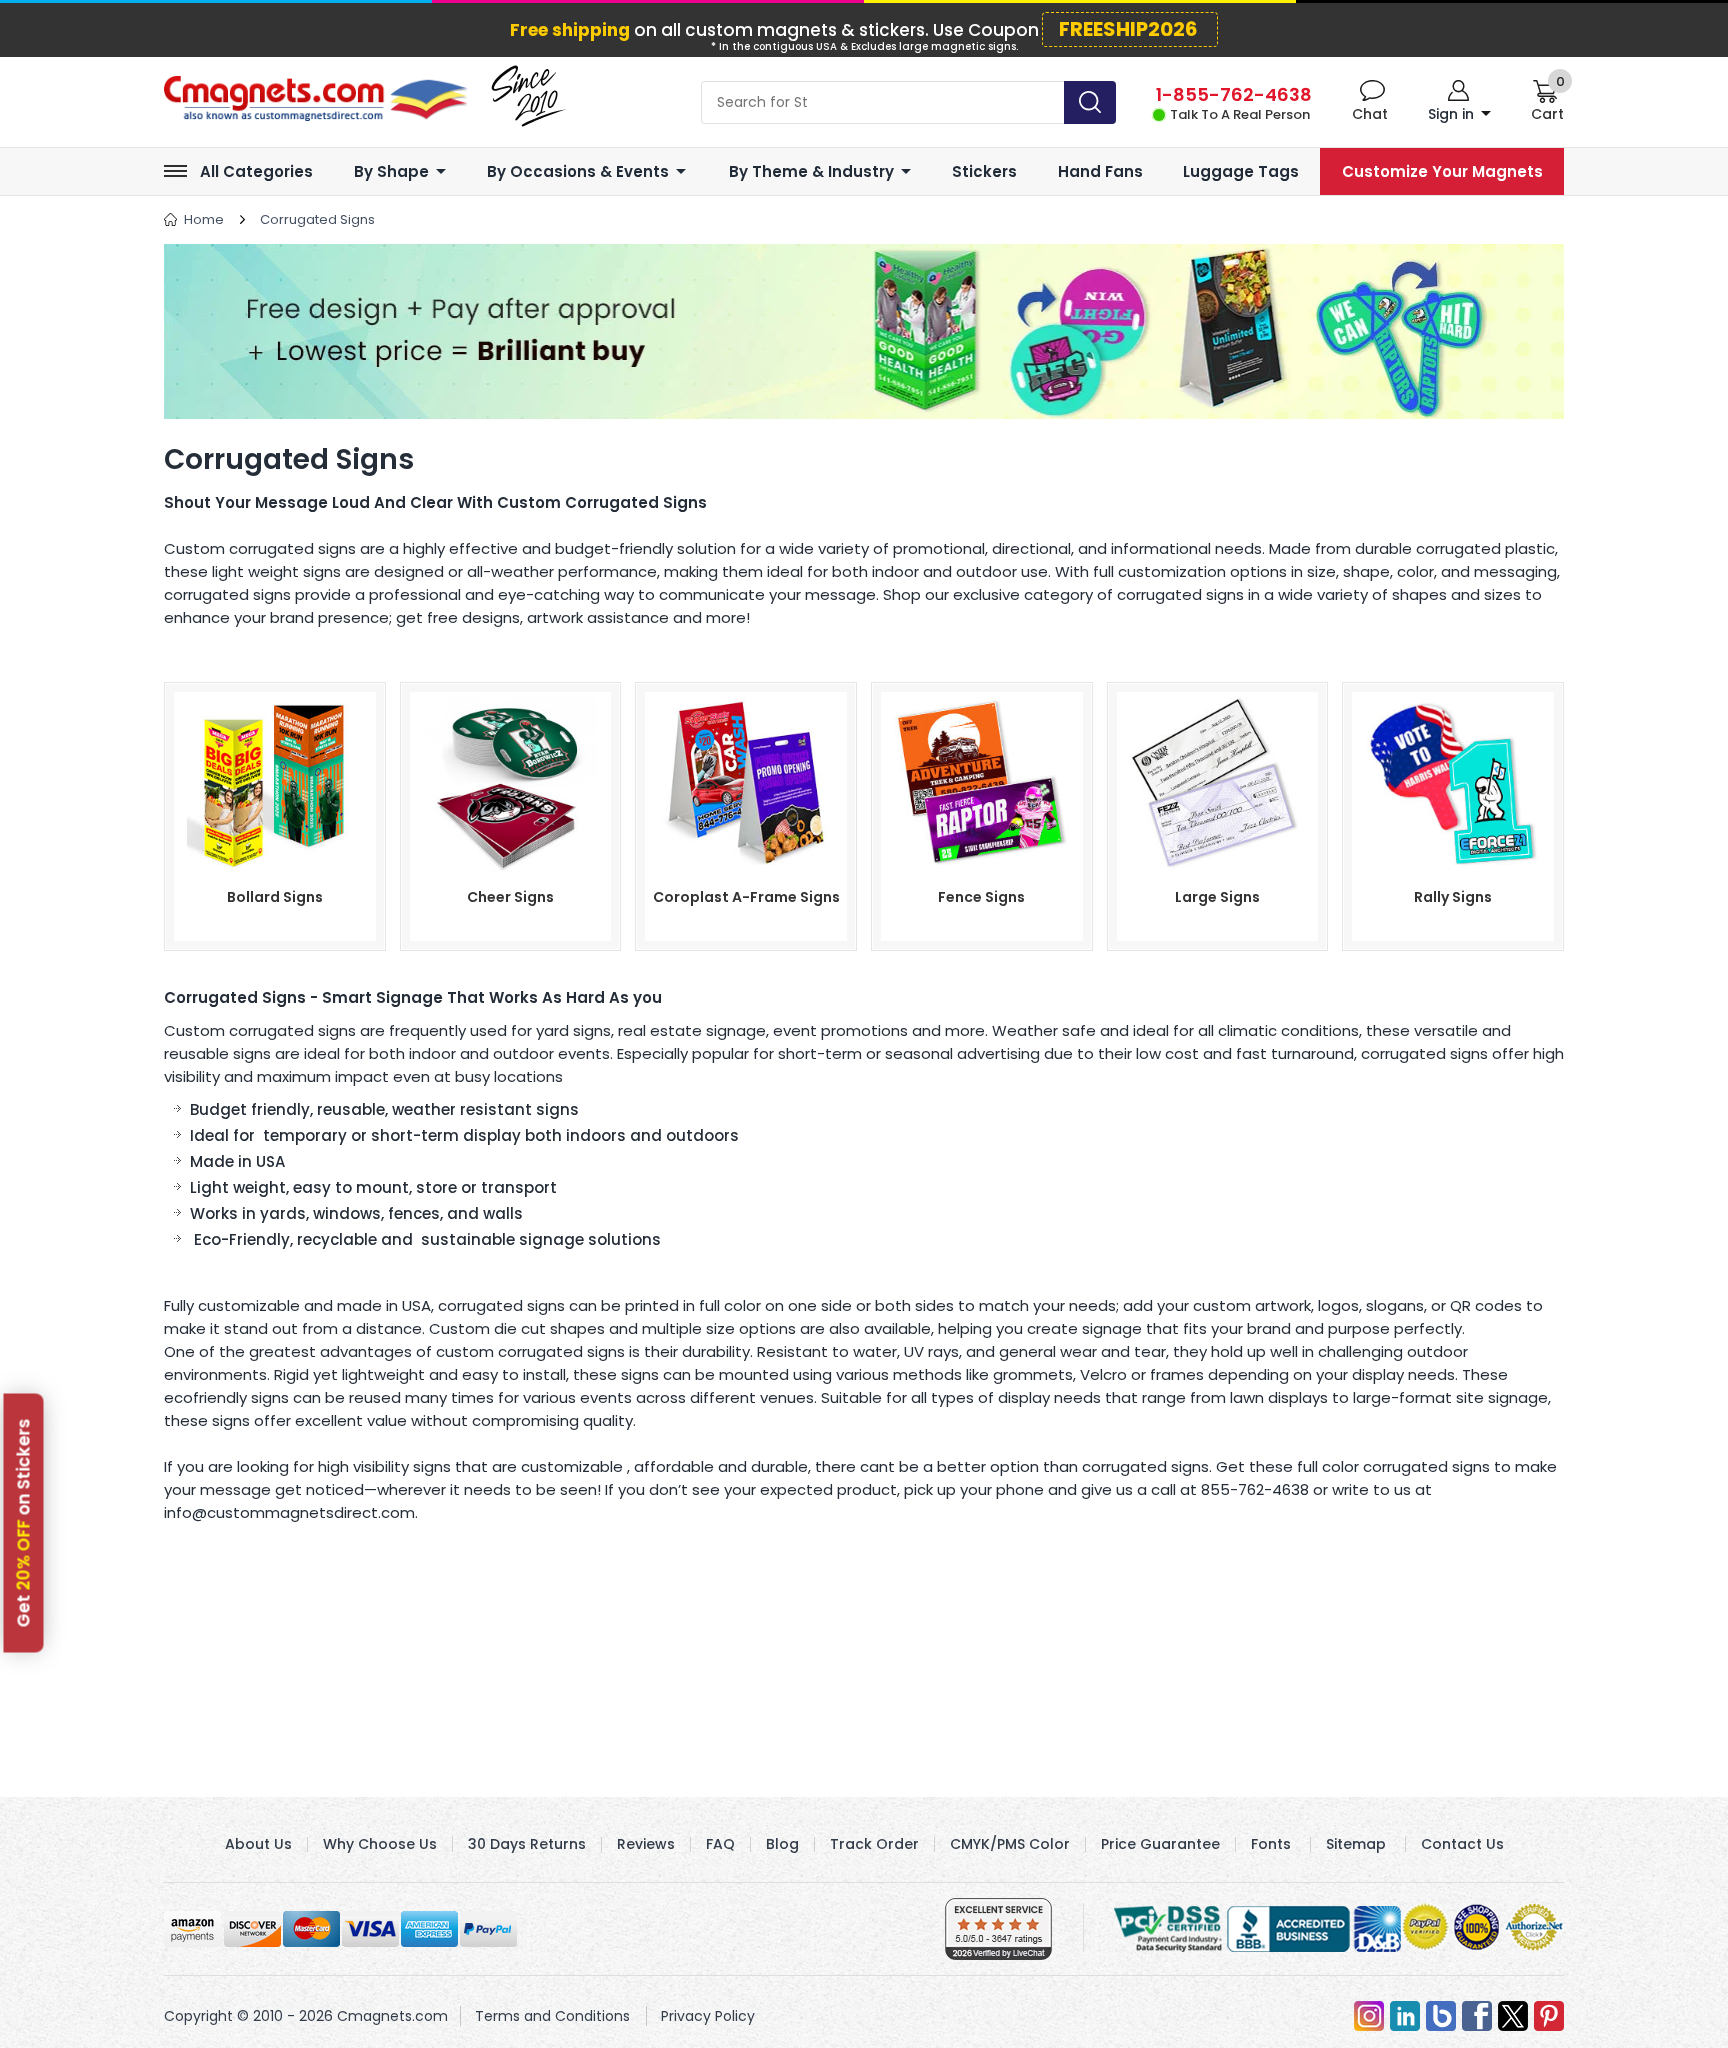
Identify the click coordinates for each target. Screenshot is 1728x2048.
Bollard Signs (275, 897)
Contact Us (1462, 1844)
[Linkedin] (1405, 2016)
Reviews (646, 1844)
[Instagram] (1369, 2016)
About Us (258, 1844)
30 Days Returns (527, 1844)
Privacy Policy (708, 2016)
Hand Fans (1100, 171)
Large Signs (1217, 897)
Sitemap (1356, 1844)
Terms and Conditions (552, 2016)
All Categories (256, 171)
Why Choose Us (380, 1844)
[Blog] (1441, 2016)
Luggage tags (1241, 171)
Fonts (1271, 1844)
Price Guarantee (1160, 1844)
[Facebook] (1477, 2016)
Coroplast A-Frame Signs (746, 897)
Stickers (984, 171)
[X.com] (1513, 2016)
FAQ (720, 1844)
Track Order (874, 1844)
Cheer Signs (510, 897)
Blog (782, 1844)
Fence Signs (981, 897)
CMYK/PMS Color (1010, 1844)
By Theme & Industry (811, 171)
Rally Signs (1453, 897)
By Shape (391, 171)
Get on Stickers (24, 1523)
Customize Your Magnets (1442, 171)
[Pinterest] (1549, 2016)
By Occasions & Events (578, 171)
